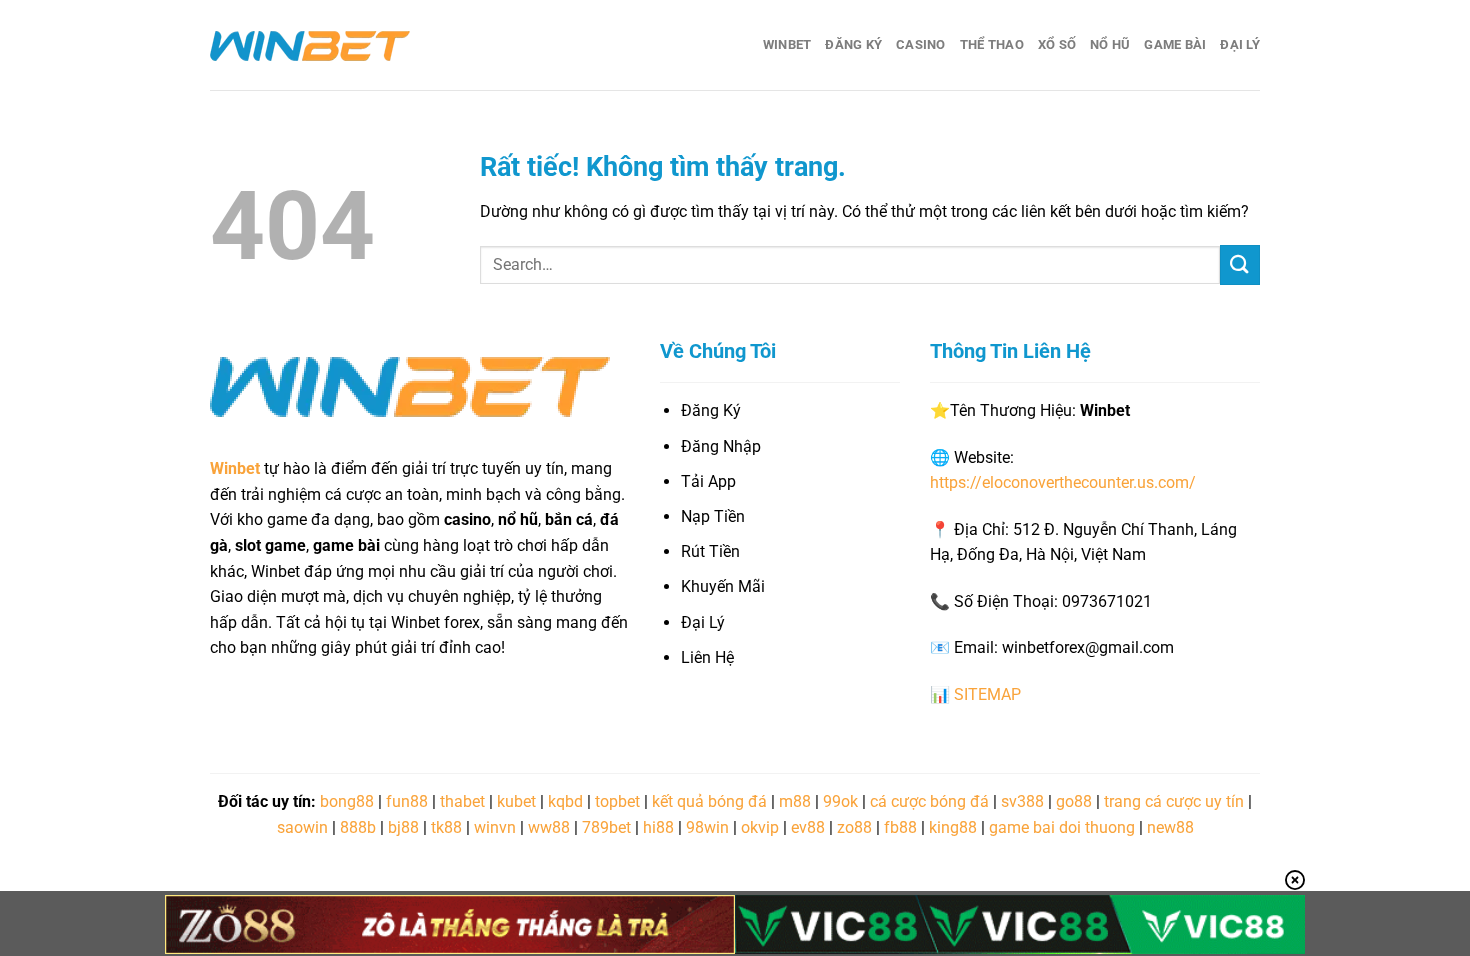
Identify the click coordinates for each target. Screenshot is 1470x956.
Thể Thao (992, 44)
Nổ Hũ (1110, 44)
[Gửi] (1240, 264)
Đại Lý (1240, 44)
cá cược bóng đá (929, 801)
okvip (760, 827)
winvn (495, 827)
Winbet (787, 44)
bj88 (403, 827)
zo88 (854, 827)
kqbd (565, 801)
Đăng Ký (853, 44)
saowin (302, 827)
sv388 (1022, 801)
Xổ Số (1057, 44)
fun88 (407, 801)
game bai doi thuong (1062, 827)
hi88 (658, 827)
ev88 (808, 827)
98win (707, 827)
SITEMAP (987, 694)
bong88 (347, 801)
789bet (606, 827)
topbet (617, 801)
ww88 (549, 827)
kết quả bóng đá (709, 801)
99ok (840, 801)
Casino (921, 44)
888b (358, 827)
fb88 (900, 827)
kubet (516, 801)
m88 (795, 801)
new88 (1170, 827)
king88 (953, 827)
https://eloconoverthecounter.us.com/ (1063, 482)
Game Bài (1175, 44)
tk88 (446, 827)
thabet (462, 801)
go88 (1074, 801)
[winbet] (310, 45)
